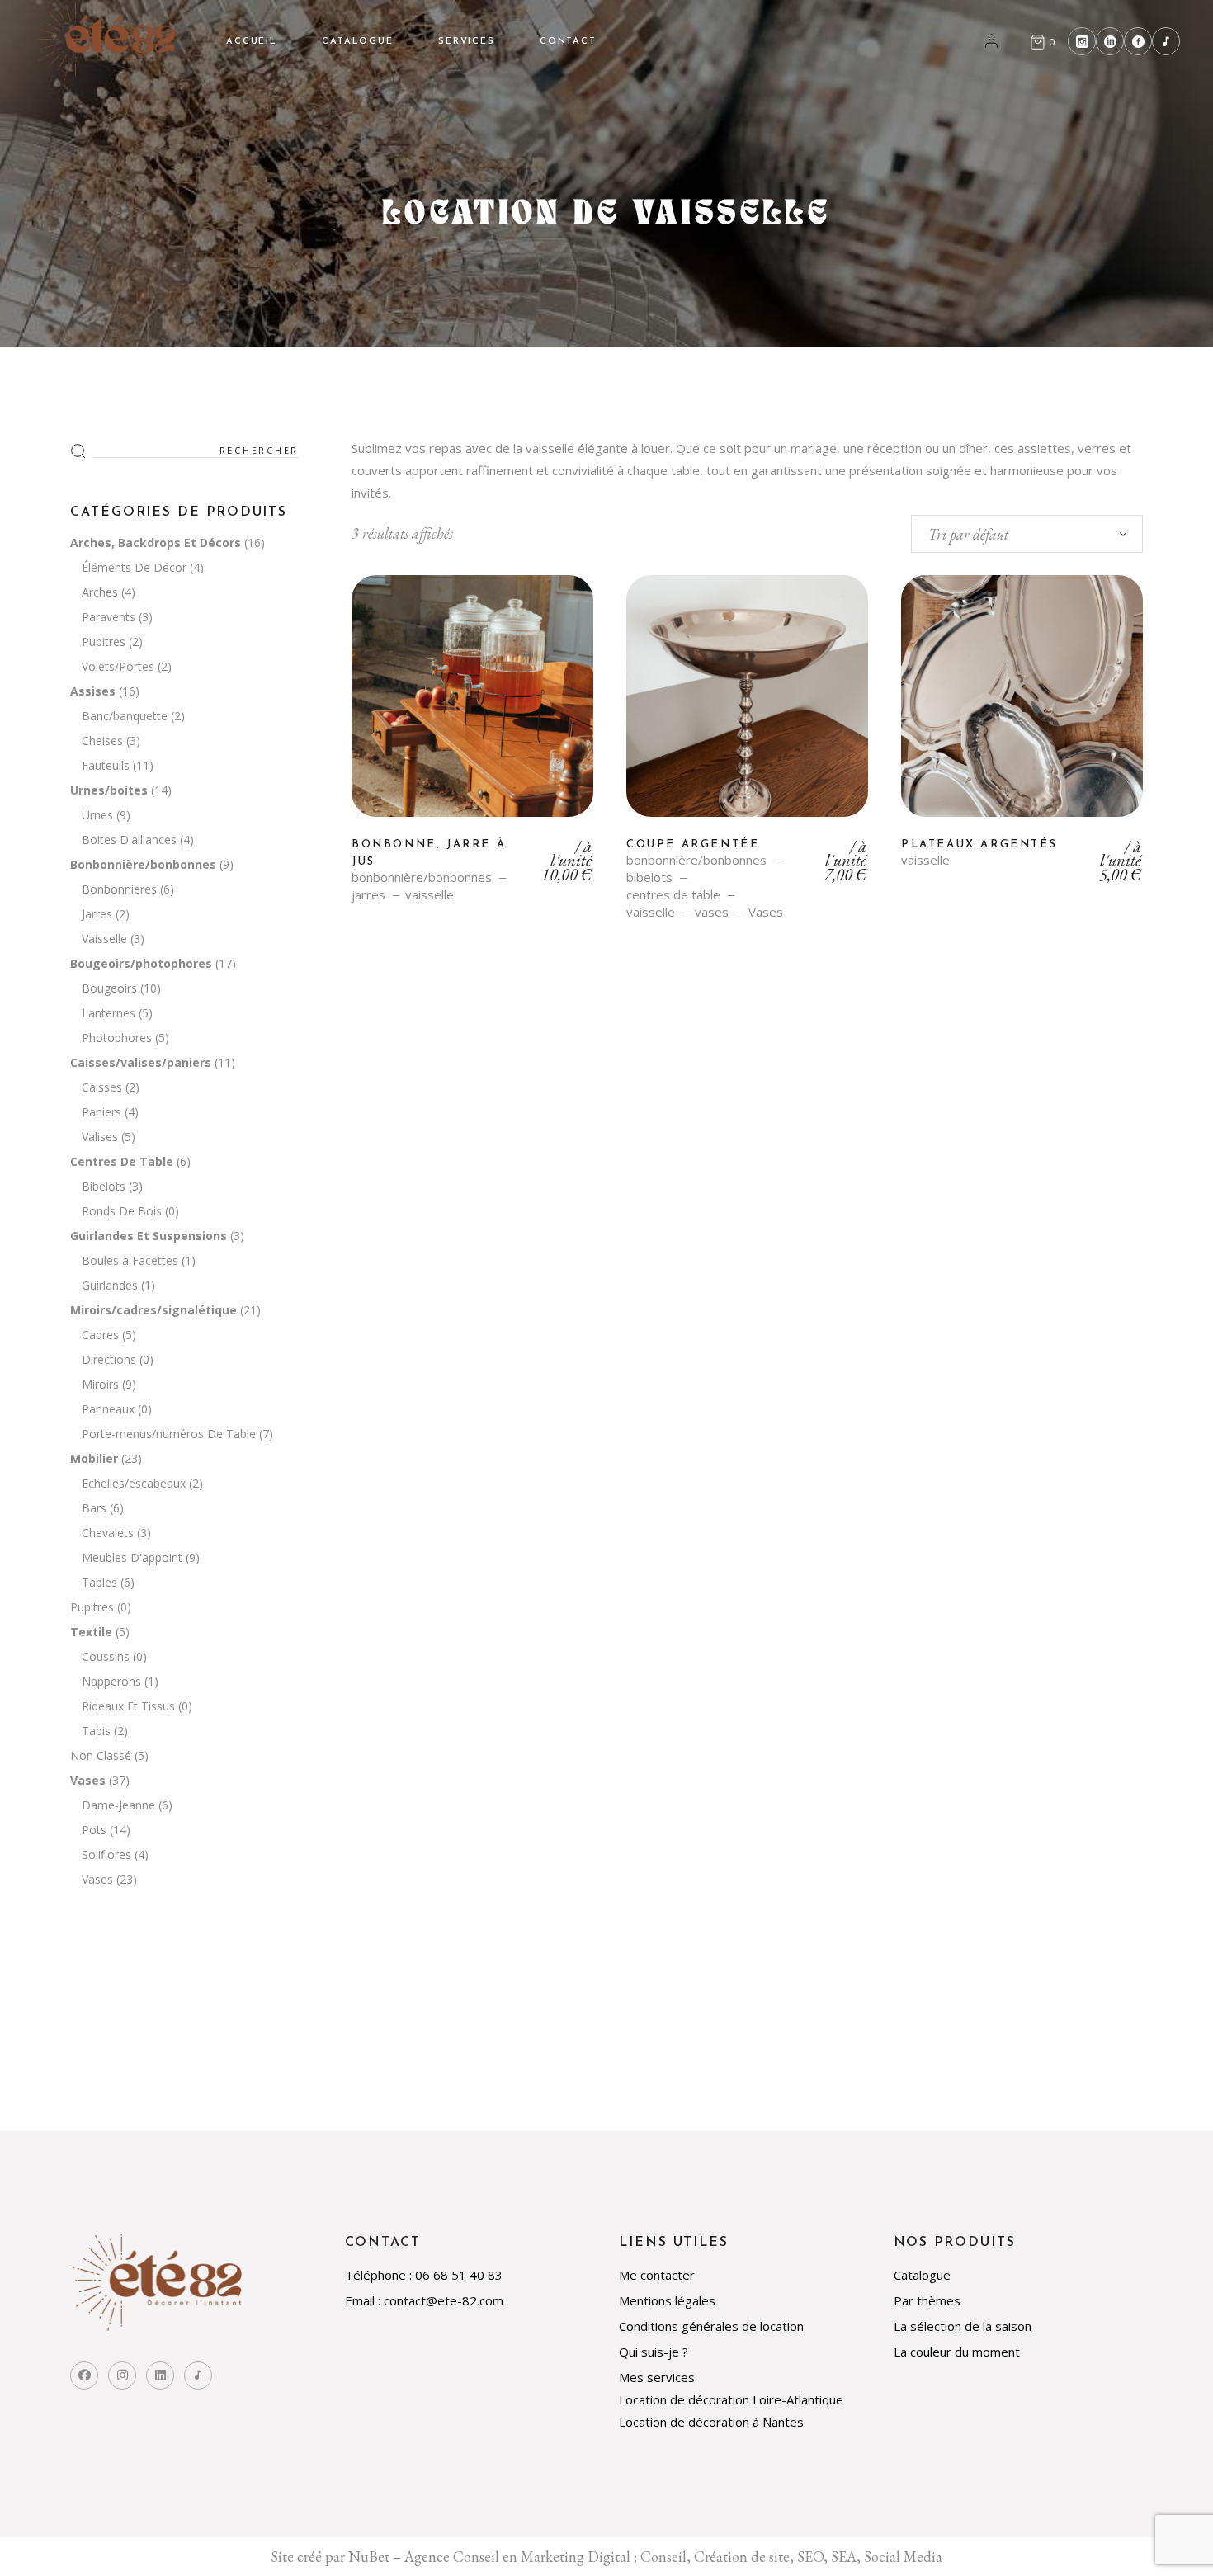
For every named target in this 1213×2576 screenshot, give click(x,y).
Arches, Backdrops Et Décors (156, 543)
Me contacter (657, 2275)
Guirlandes (110, 1285)
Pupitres (104, 642)
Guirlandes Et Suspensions (149, 1236)
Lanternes (109, 1013)
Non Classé (101, 1755)
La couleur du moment (957, 2352)
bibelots (649, 878)
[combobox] (1027, 534)
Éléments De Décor (134, 567)
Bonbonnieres (119, 889)
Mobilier (94, 1458)
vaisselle (430, 895)
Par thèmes (927, 2300)
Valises (100, 1137)
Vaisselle (104, 939)
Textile (91, 1632)
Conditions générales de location (711, 2326)
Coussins (106, 1656)
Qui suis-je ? (654, 2352)
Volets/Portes (118, 666)
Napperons (111, 1681)
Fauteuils (106, 765)
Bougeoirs (109, 988)
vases (712, 912)
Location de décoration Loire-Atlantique (731, 2399)
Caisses (102, 1087)
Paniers (101, 1112)
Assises (93, 691)
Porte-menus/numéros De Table (169, 1434)
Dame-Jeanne (118, 1805)
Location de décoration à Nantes (711, 2422)
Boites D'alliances (129, 840)
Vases (766, 912)
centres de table (673, 895)
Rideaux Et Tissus (128, 1706)
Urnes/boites (109, 790)
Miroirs (100, 1384)
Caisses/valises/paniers (141, 1062)
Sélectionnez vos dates (472, 709)
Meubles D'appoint (132, 1557)
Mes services (657, 2377)
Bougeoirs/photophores (141, 963)
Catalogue (922, 2275)
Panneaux (108, 1409)
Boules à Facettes (130, 1260)
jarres (368, 895)
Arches (100, 592)
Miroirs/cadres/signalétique (153, 1310)
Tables (99, 1582)
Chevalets (108, 1533)
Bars (94, 1508)
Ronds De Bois (122, 1211)
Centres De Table (122, 1161)
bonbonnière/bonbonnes (422, 878)
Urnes (97, 815)
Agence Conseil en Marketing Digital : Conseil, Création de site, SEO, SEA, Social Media (673, 2557)
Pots (94, 1830)
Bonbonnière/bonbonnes (143, 864)
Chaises (102, 741)
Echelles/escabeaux (134, 1483)
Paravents (109, 617)
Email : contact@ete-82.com (424, 2300)
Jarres (97, 914)
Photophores (117, 1038)
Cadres (100, 1335)
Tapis (96, 1731)
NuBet (369, 2557)
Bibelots (104, 1186)
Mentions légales (667, 2300)
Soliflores (106, 1854)
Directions (109, 1359)
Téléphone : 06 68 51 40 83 (424, 2275)
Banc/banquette (125, 716)
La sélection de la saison (963, 2326)
